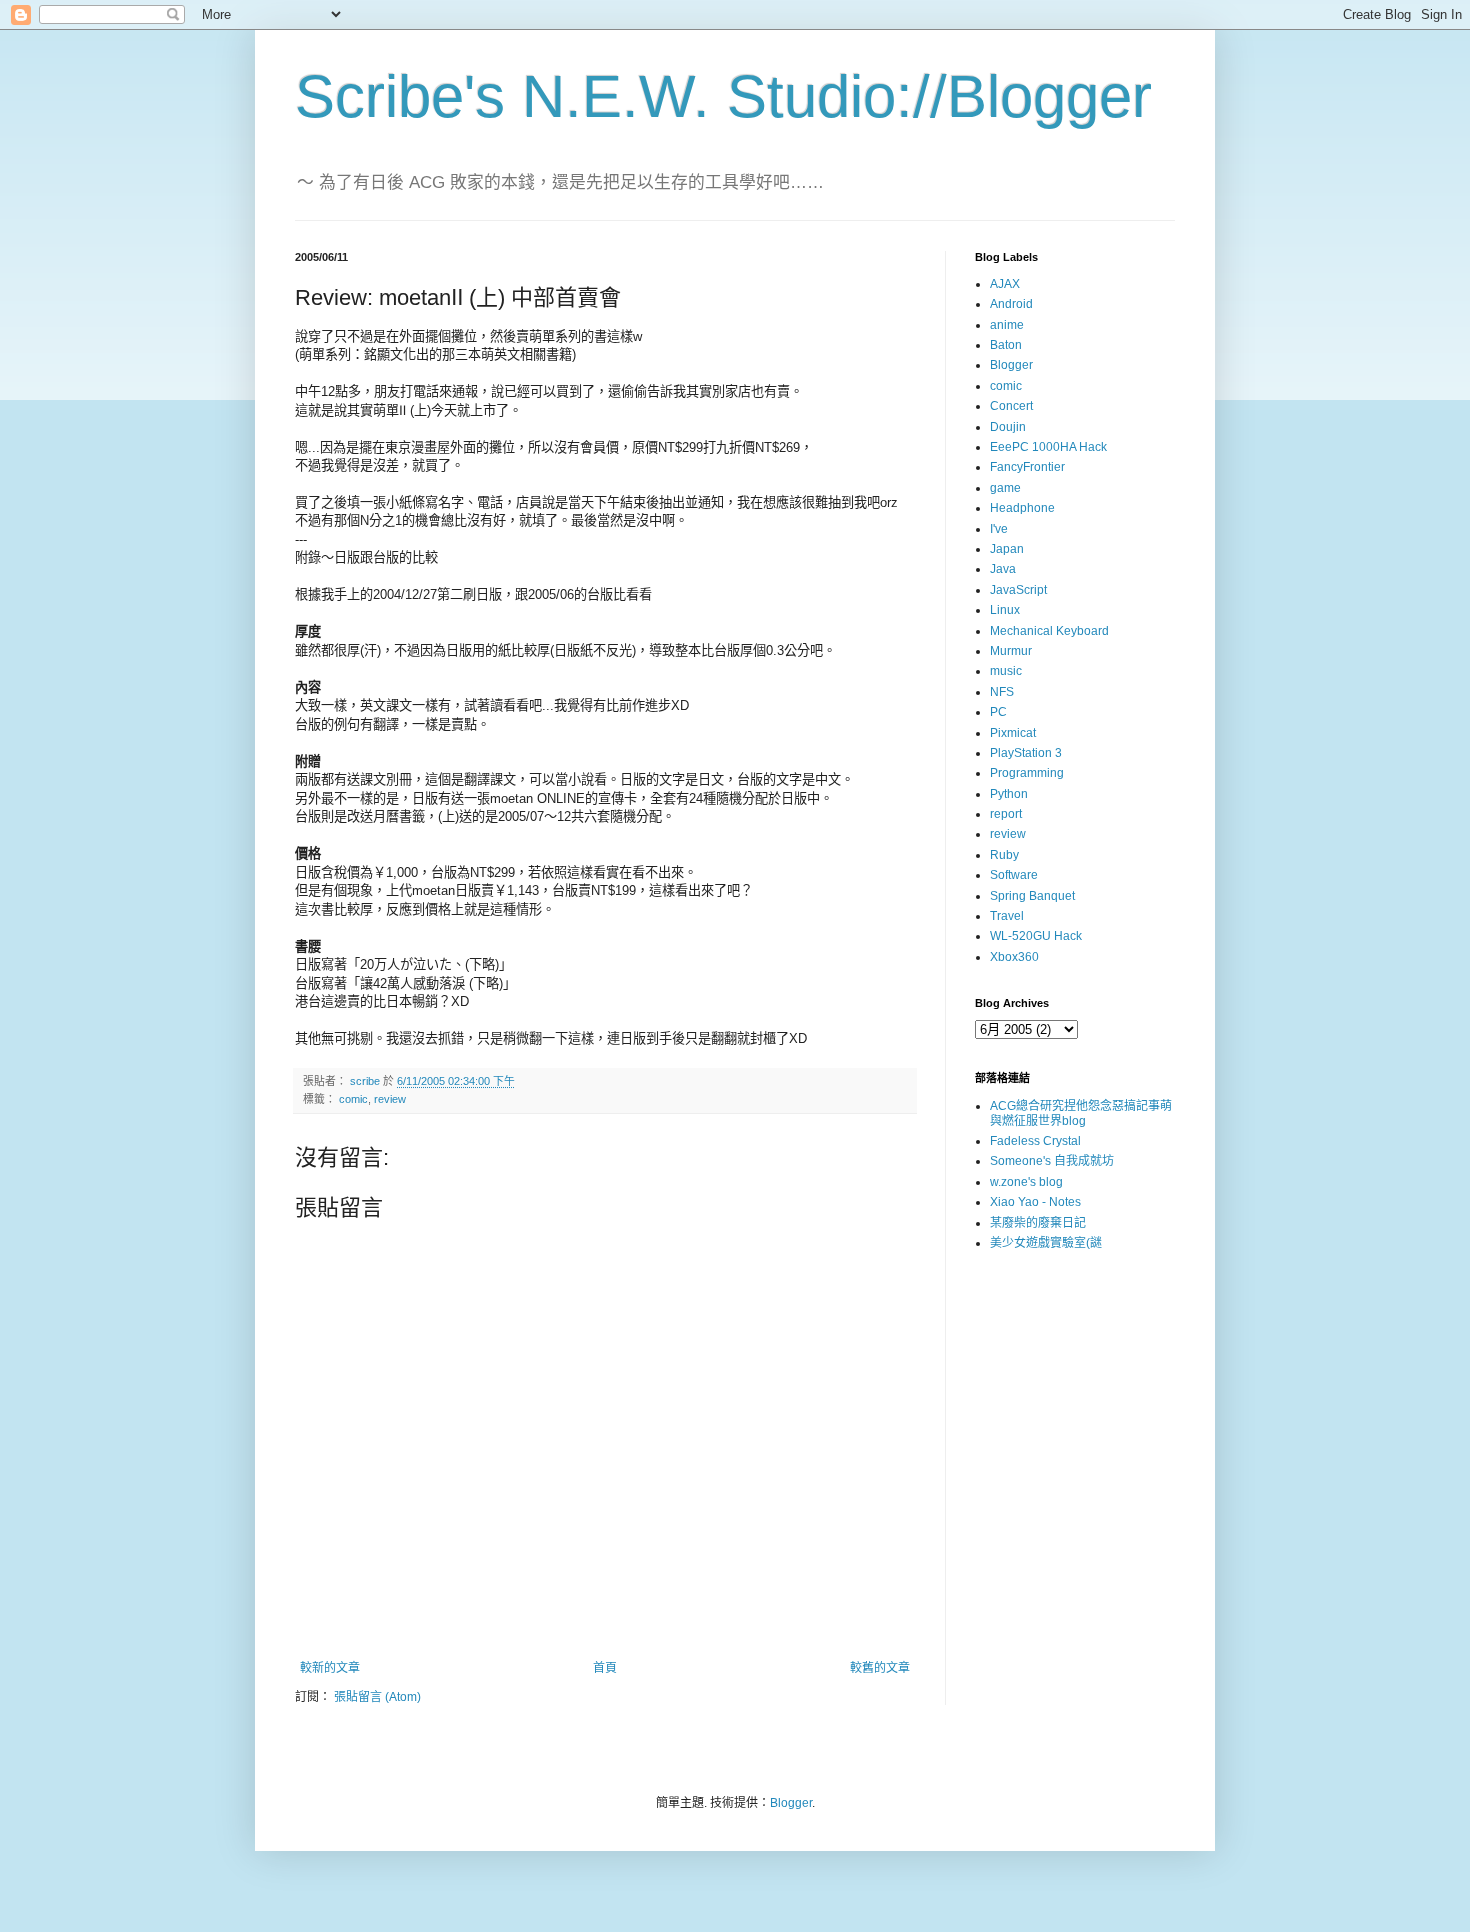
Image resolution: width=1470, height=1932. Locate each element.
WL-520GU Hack (1036, 936)
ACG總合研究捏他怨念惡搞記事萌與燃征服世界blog (1081, 1113)
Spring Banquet (1032, 896)
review (390, 1099)
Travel (1007, 916)
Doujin (1008, 427)
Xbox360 (1014, 957)
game (1005, 488)
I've (999, 529)
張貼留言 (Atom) (377, 1697)
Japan (1007, 549)
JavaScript (1018, 590)
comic (353, 1099)
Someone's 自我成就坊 (1052, 1161)
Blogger (1011, 365)
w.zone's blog (1026, 1182)
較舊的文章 (880, 1668)
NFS (1002, 692)
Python (1009, 794)
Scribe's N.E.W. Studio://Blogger (723, 96)
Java (1003, 569)
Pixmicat (1013, 733)
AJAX (1005, 284)
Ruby (1004, 855)
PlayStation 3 (1026, 753)
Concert (1011, 406)
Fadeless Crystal (1035, 1141)
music (1006, 671)
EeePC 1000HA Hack (1048, 447)
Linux (1005, 610)
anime (1007, 325)
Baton (1006, 345)
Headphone (1022, 508)
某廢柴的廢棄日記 (1038, 1223)
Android (1011, 304)
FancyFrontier (1027, 467)
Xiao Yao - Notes (1035, 1202)
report (1006, 814)
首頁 (605, 1668)
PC (998, 712)
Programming (1027, 773)
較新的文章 (330, 1668)
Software (1014, 875)
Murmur (1011, 651)
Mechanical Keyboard (1049, 631)
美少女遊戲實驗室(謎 (1046, 1243)
